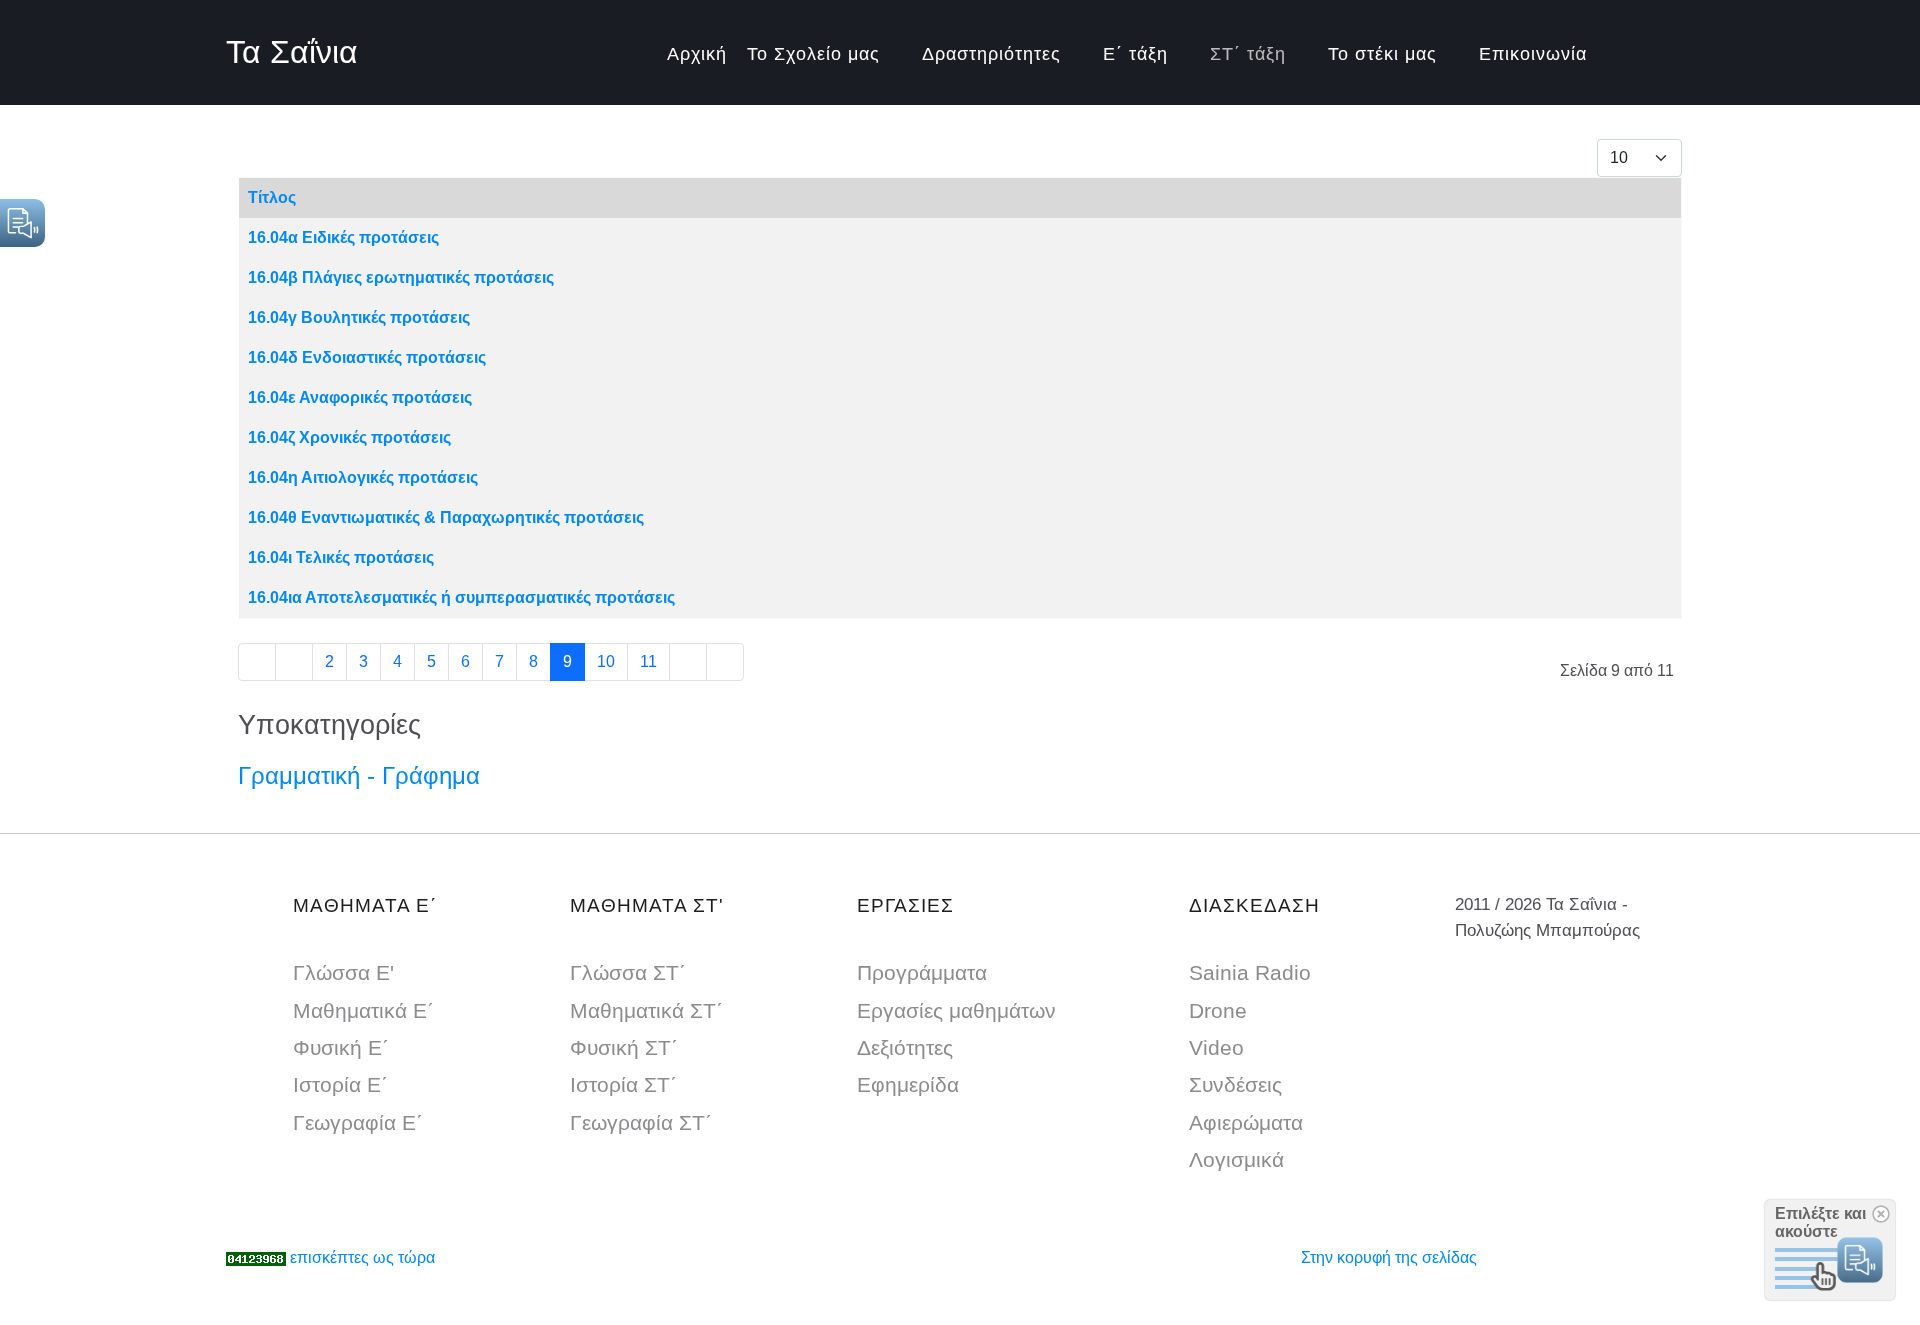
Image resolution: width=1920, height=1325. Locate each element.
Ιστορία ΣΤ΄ (623, 1084)
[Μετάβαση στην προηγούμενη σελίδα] (294, 662)
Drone (1218, 1010)
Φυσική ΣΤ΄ (624, 1047)
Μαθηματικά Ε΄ (363, 1010)
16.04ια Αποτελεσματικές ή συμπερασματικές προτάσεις (461, 597)
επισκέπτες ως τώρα (362, 1257)
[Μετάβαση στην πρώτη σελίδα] (257, 662)
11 (648, 661)
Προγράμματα (922, 972)
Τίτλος (272, 197)
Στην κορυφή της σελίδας (1389, 1257)
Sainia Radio (1250, 972)
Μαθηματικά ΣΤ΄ (646, 1010)
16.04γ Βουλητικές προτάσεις (359, 317)
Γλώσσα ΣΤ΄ (628, 972)
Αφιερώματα (1246, 1122)
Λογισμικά (1236, 1159)
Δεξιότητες (905, 1047)
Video (1216, 1047)
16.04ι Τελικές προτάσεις (341, 557)
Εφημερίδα (908, 1084)
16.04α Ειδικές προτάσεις (343, 237)
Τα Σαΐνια (292, 52)
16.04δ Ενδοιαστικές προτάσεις (367, 357)
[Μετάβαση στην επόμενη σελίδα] (688, 662)
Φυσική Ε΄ (341, 1047)
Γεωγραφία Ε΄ (358, 1122)
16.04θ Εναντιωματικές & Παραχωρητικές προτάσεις (446, 517)
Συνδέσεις (1235, 1084)
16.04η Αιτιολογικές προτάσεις (363, 477)
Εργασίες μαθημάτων (956, 1010)
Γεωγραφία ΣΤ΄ (641, 1122)
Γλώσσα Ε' (343, 972)
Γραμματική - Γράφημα (359, 775)
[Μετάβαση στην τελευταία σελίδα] (725, 662)
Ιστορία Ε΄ (340, 1084)
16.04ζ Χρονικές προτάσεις (349, 437)
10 (606, 661)
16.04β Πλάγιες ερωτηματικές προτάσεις (401, 277)
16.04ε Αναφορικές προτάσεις (360, 397)
